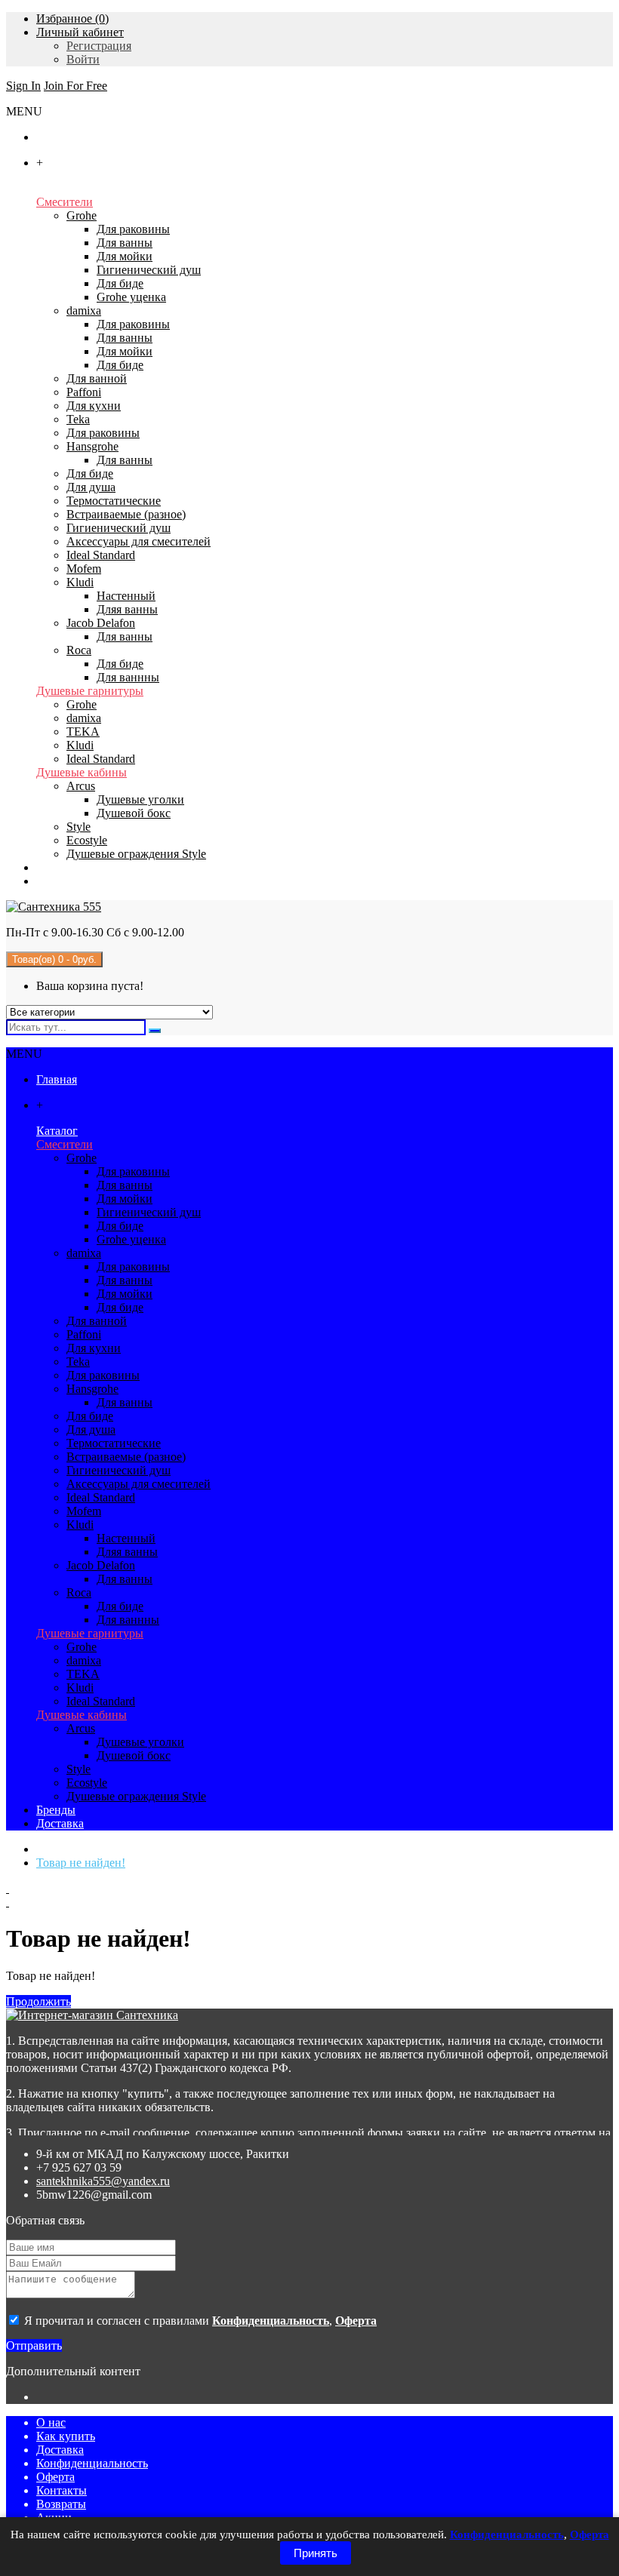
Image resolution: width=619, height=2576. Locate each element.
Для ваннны (128, 677)
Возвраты (61, 2504)
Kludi (80, 582)
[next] (309, 1902)
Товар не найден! (81, 1863)
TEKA (83, 732)
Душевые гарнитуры (90, 691)
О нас (51, 2422)
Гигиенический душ (149, 270)
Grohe (82, 215)
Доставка (60, 2450)
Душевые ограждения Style (136, 854)
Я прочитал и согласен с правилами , (199, 2321)
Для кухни (94, 406)
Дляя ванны (127, 609)
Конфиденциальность (92, 2463)
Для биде (120, 283)
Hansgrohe (92, 446)
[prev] (309, 1889)
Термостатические (114, 501)
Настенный (126, 596)
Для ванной (97, 378)
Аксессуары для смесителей (139, 541)
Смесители (65, 202)
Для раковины (133, 229)
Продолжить (38, 2001)
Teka (78, 419)
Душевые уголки (140, 799)
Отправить (34, 2345)
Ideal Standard (101, 555)
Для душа (91, 487)
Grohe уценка (131, 297)
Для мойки (125, 256)
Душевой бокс (134, 813)
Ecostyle (87, 840)
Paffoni (84, 392)
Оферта (55, 2477)
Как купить (66, 2436)
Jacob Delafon (101, 623)
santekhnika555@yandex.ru (103, 2181)
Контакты (62, 2490)
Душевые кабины (82, 772)
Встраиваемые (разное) (126, 514)
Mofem (84, 569)
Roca (79, 650)
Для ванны (125, 243)
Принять (316, 2553)
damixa (84, 310)
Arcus (81, 786)
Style (79, 827)
